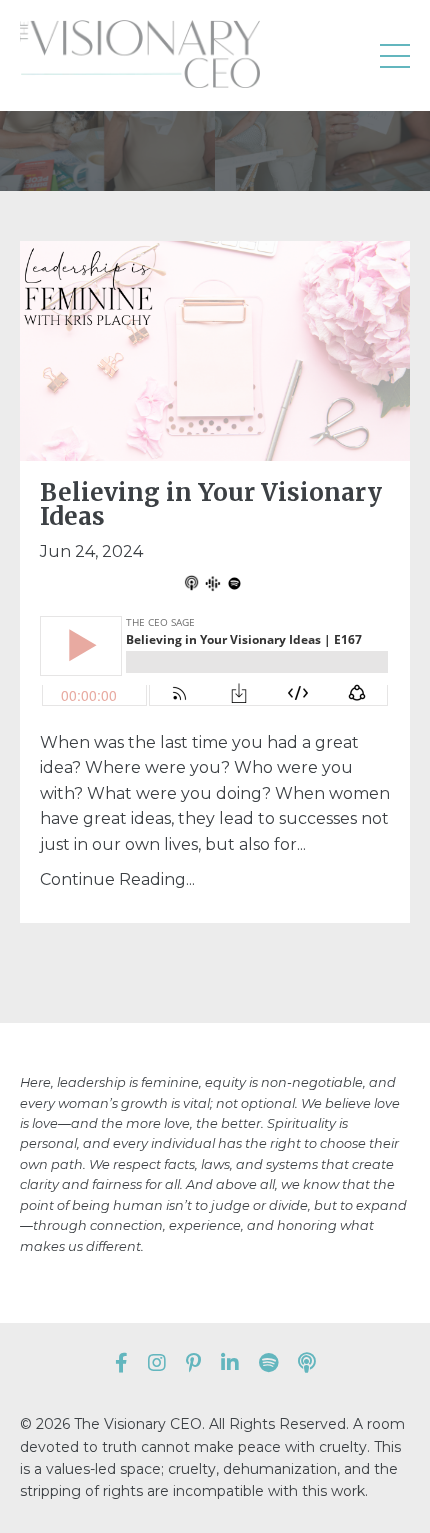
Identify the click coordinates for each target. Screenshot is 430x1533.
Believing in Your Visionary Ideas (211, 505)
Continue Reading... (117, 879)
